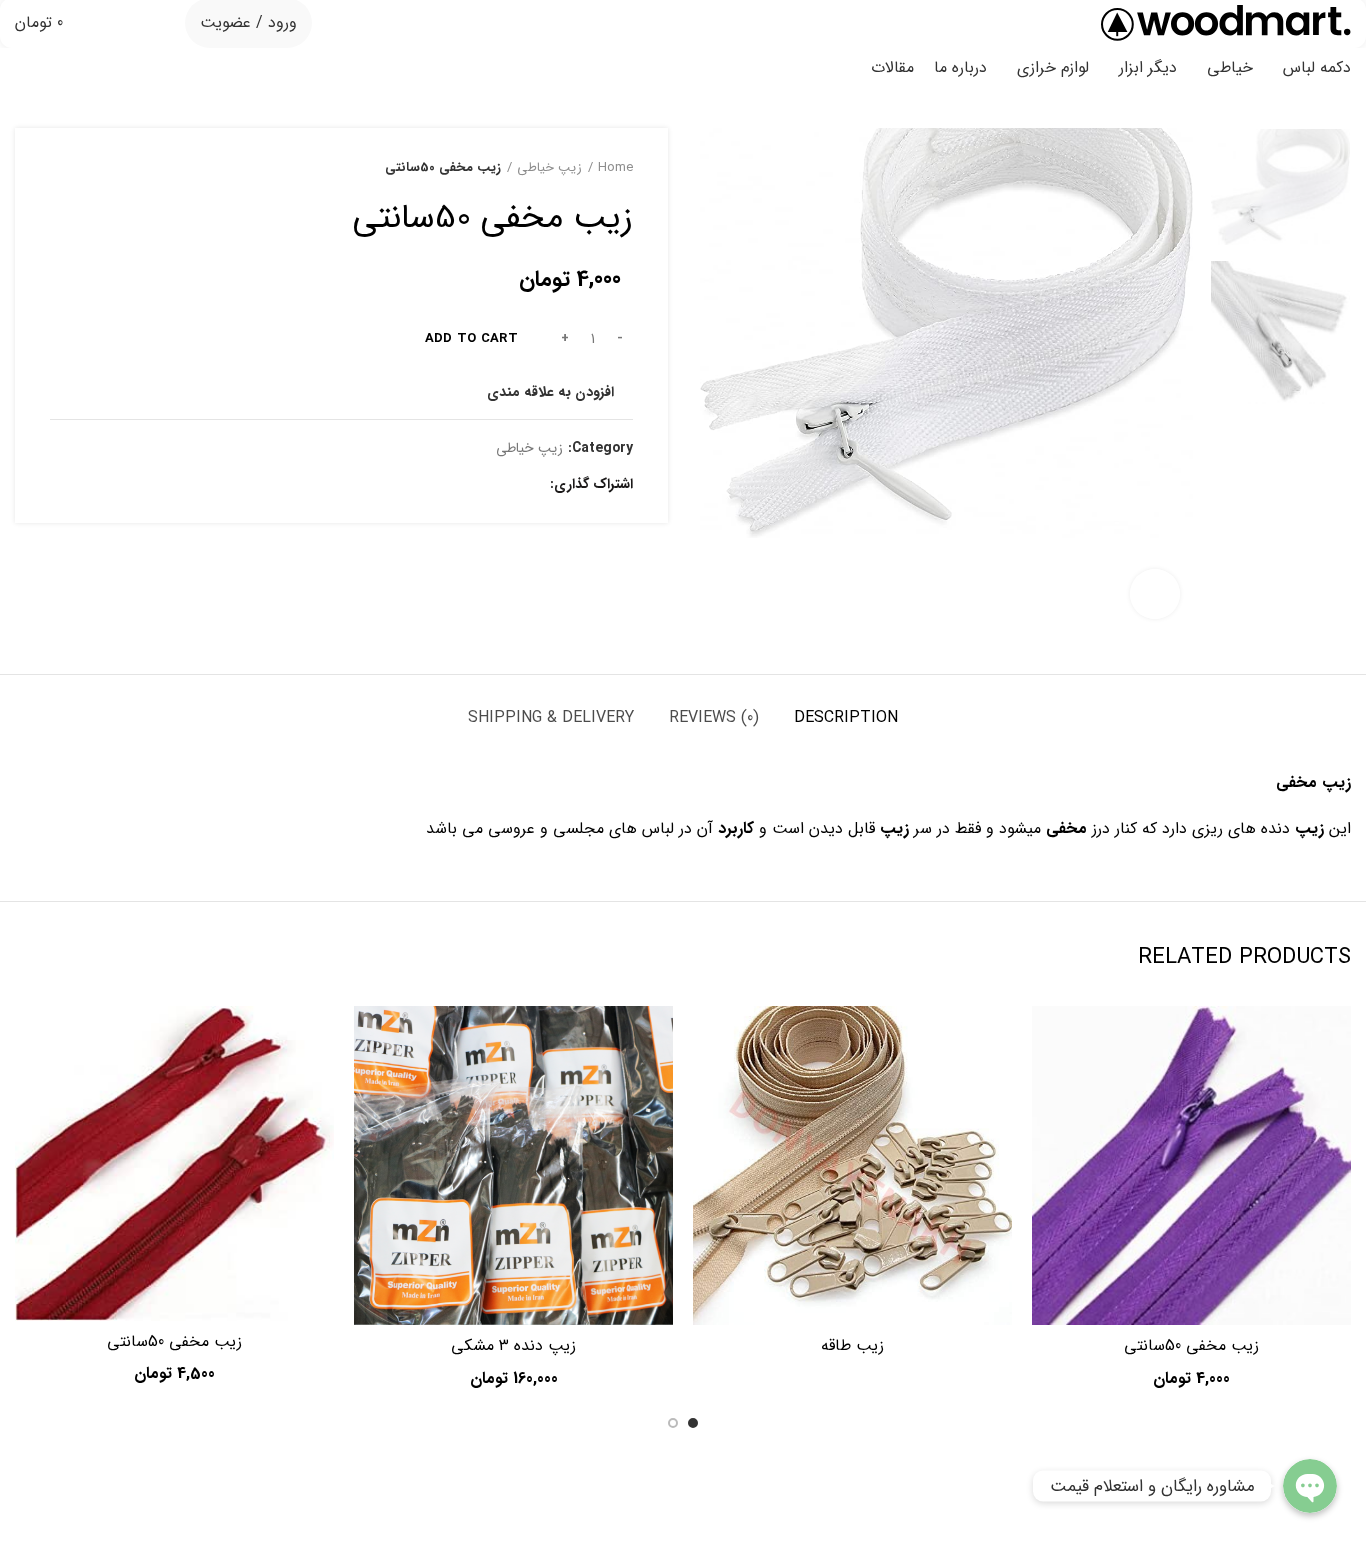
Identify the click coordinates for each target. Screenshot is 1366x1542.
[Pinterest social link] (483, 485)
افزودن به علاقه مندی (550, 392)
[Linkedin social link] (460, 485)
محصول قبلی (100, 168)
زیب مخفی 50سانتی (1191, 1345)
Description (846, 717)
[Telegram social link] (437, 485)
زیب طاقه (852, 1345)
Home (615, 168)
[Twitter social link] (506, 485)
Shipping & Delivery (551, 717)
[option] (1280, 187)
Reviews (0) (714, 717)
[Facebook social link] (529, 485)
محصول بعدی (60, 168)
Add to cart (471, 338)
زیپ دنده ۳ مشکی (513, 1345)
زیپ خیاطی (549, 168)
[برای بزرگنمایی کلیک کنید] (1155, 594)
